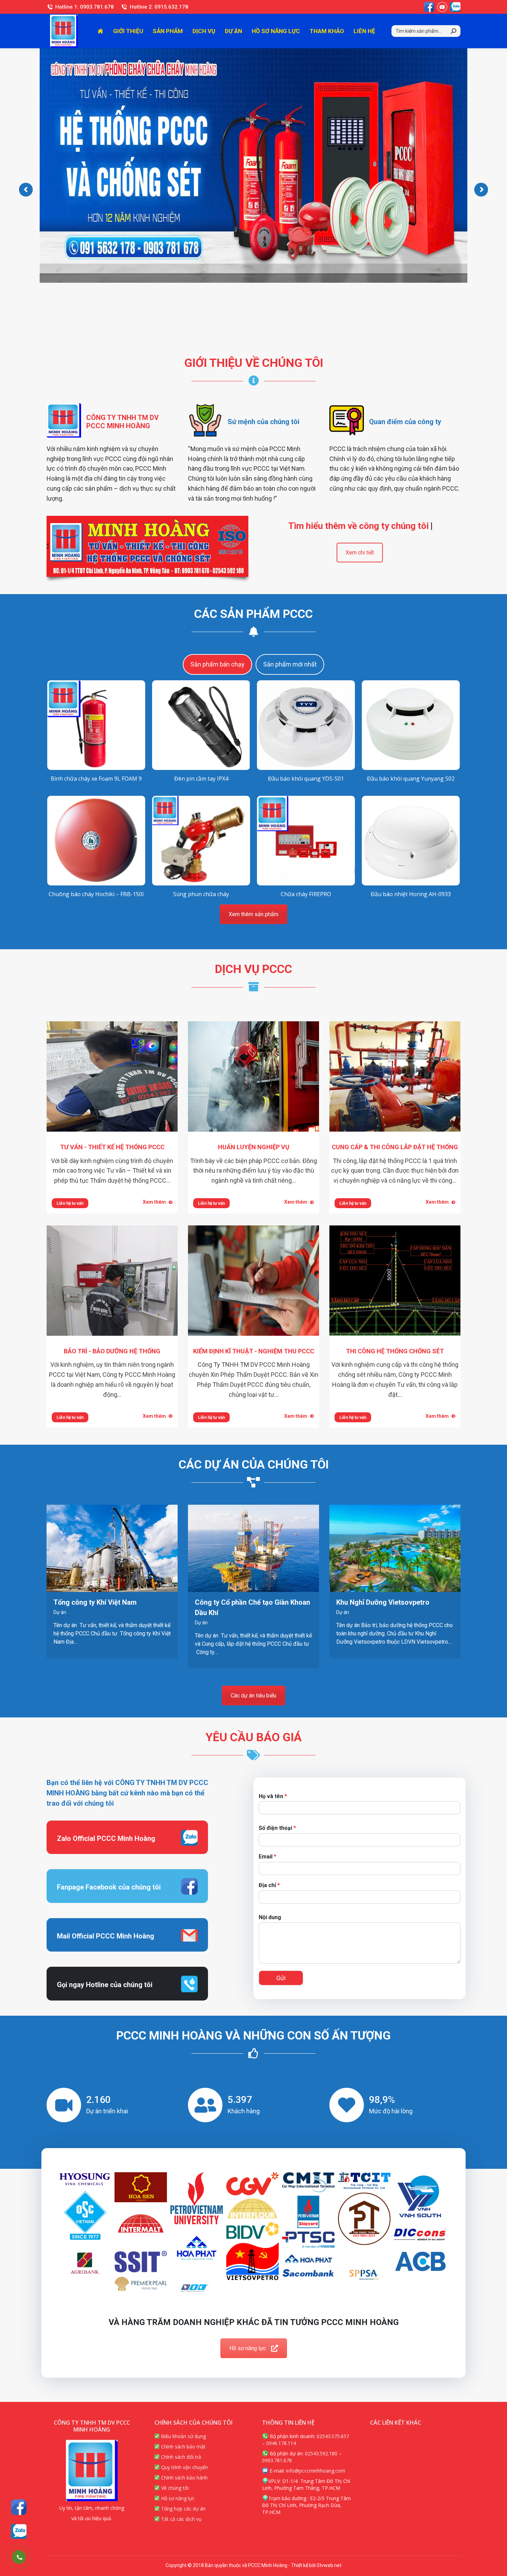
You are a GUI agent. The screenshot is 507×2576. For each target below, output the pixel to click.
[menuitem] (100, 31)
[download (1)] (364, 2181)
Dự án (60, 1612)
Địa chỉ (269, 1885)
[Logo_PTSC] (308, 2240)
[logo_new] (420, 2234)
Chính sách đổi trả (180, 2457)
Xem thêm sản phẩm (254, 914)
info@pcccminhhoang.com (316, 2471)
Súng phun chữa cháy (201, 894)
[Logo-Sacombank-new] (308, 2273)
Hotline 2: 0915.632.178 (159, 7)
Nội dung (270, 1917)
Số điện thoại (277, 1828)
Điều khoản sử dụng (183, 2436)
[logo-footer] (141, 2262)
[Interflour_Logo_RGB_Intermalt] (141, 2227)
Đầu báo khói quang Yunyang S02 (411, 779)
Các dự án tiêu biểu (254, 1696)
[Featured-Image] (308, 2212)
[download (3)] (85, 2216)
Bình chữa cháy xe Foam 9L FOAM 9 (96, 779)
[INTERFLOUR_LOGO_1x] (252, 2208)
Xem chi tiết (360, 553)
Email (267, 1857)
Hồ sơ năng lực (248, 2348)
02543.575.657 (333, 2436)
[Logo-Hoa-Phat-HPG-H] (308, 2259)
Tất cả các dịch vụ (181, 2519)
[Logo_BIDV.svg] (252, 2231)
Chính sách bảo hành (184, 2478)
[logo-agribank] (85, 2263)
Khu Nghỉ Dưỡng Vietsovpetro (383, 1602)
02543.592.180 (321, 2453)
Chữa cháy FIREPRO (306, 894)
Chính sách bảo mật (183, 2447)
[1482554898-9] (364, 2275)
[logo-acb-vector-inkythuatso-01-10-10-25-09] (420, 2261)
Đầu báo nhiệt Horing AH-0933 (411, 894)
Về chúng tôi (174, 2488)
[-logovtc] (197, 2289)
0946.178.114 (281, 2443)
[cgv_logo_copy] (252, 2184)
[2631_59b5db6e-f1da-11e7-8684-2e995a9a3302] (141, 2187)
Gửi (281, 1978)
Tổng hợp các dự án (183, 2509)
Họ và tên (273, 1796)
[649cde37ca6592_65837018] (85, 2179)
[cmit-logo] (308, 2182)
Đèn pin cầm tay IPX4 (201, 779)
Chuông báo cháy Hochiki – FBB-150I (96, 894)
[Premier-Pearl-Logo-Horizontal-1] (141, 2284)
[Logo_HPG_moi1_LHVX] (197, 2248)
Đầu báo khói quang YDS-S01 (306, 779)
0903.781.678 (277, 2460)
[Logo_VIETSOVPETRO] (252, 2261)
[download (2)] (420, 2199)
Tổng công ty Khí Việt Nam (95, 1602)
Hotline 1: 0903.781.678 (84, 7)
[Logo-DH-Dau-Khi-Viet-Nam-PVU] (197, 2198)
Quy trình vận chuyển (184, 2467)
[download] (364, 2219)
